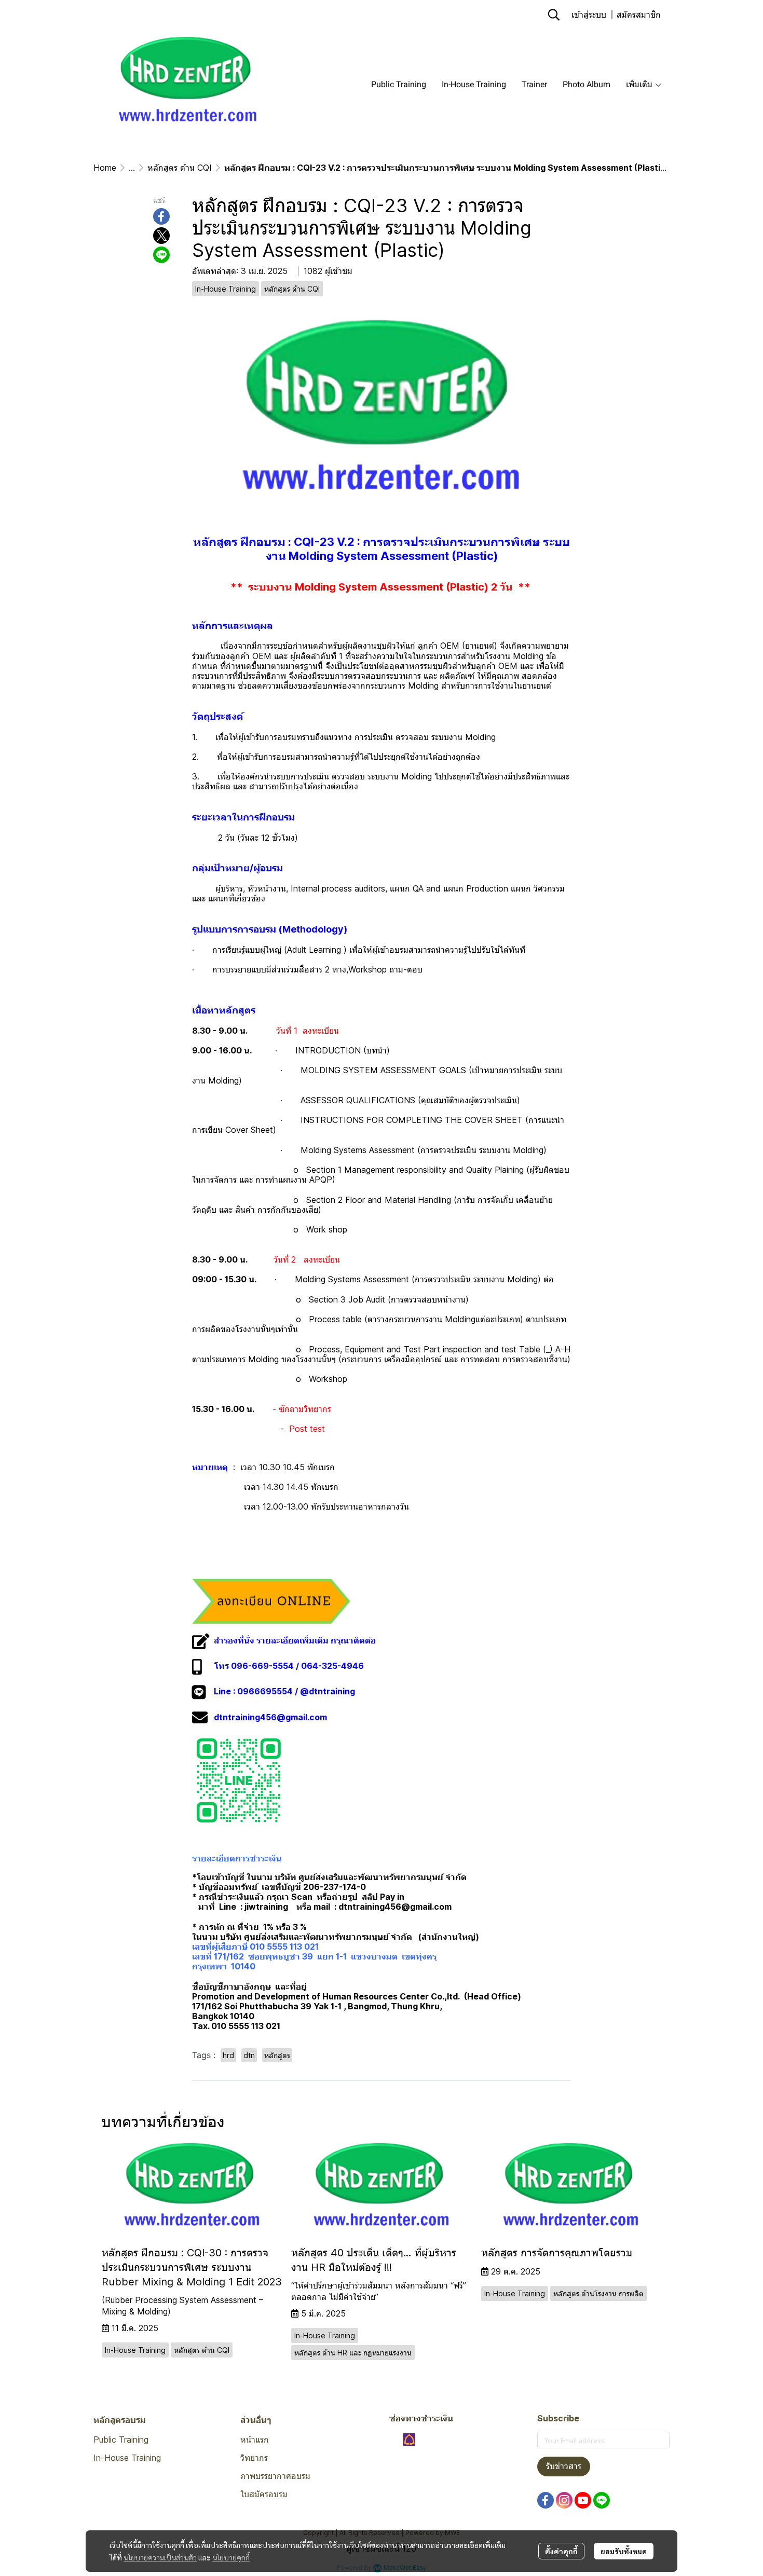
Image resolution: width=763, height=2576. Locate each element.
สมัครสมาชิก (639, 14)
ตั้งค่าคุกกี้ (561, 2551)
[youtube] (583, 2500)
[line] (602, 2500)
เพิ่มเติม (640, 84)
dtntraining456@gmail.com (270, 1717)
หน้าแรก (255, 2440)
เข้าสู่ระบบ (589, 14)
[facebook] (546, 2500)
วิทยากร (254, 2458)
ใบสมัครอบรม (264, 2494)
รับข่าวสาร (564, 2466)
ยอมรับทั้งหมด (624, 2551)
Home (105, 168)
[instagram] (564, 2500)
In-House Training (127, 2458)
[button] (554, 15)
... (132, 168)
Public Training (121, 2440)
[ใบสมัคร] (271, 1600)
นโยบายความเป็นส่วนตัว (160, 2557)
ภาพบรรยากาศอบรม (275, 2476)
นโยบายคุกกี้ (231, 2557)
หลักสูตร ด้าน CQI (180, 168)
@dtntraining (328, 1691)
